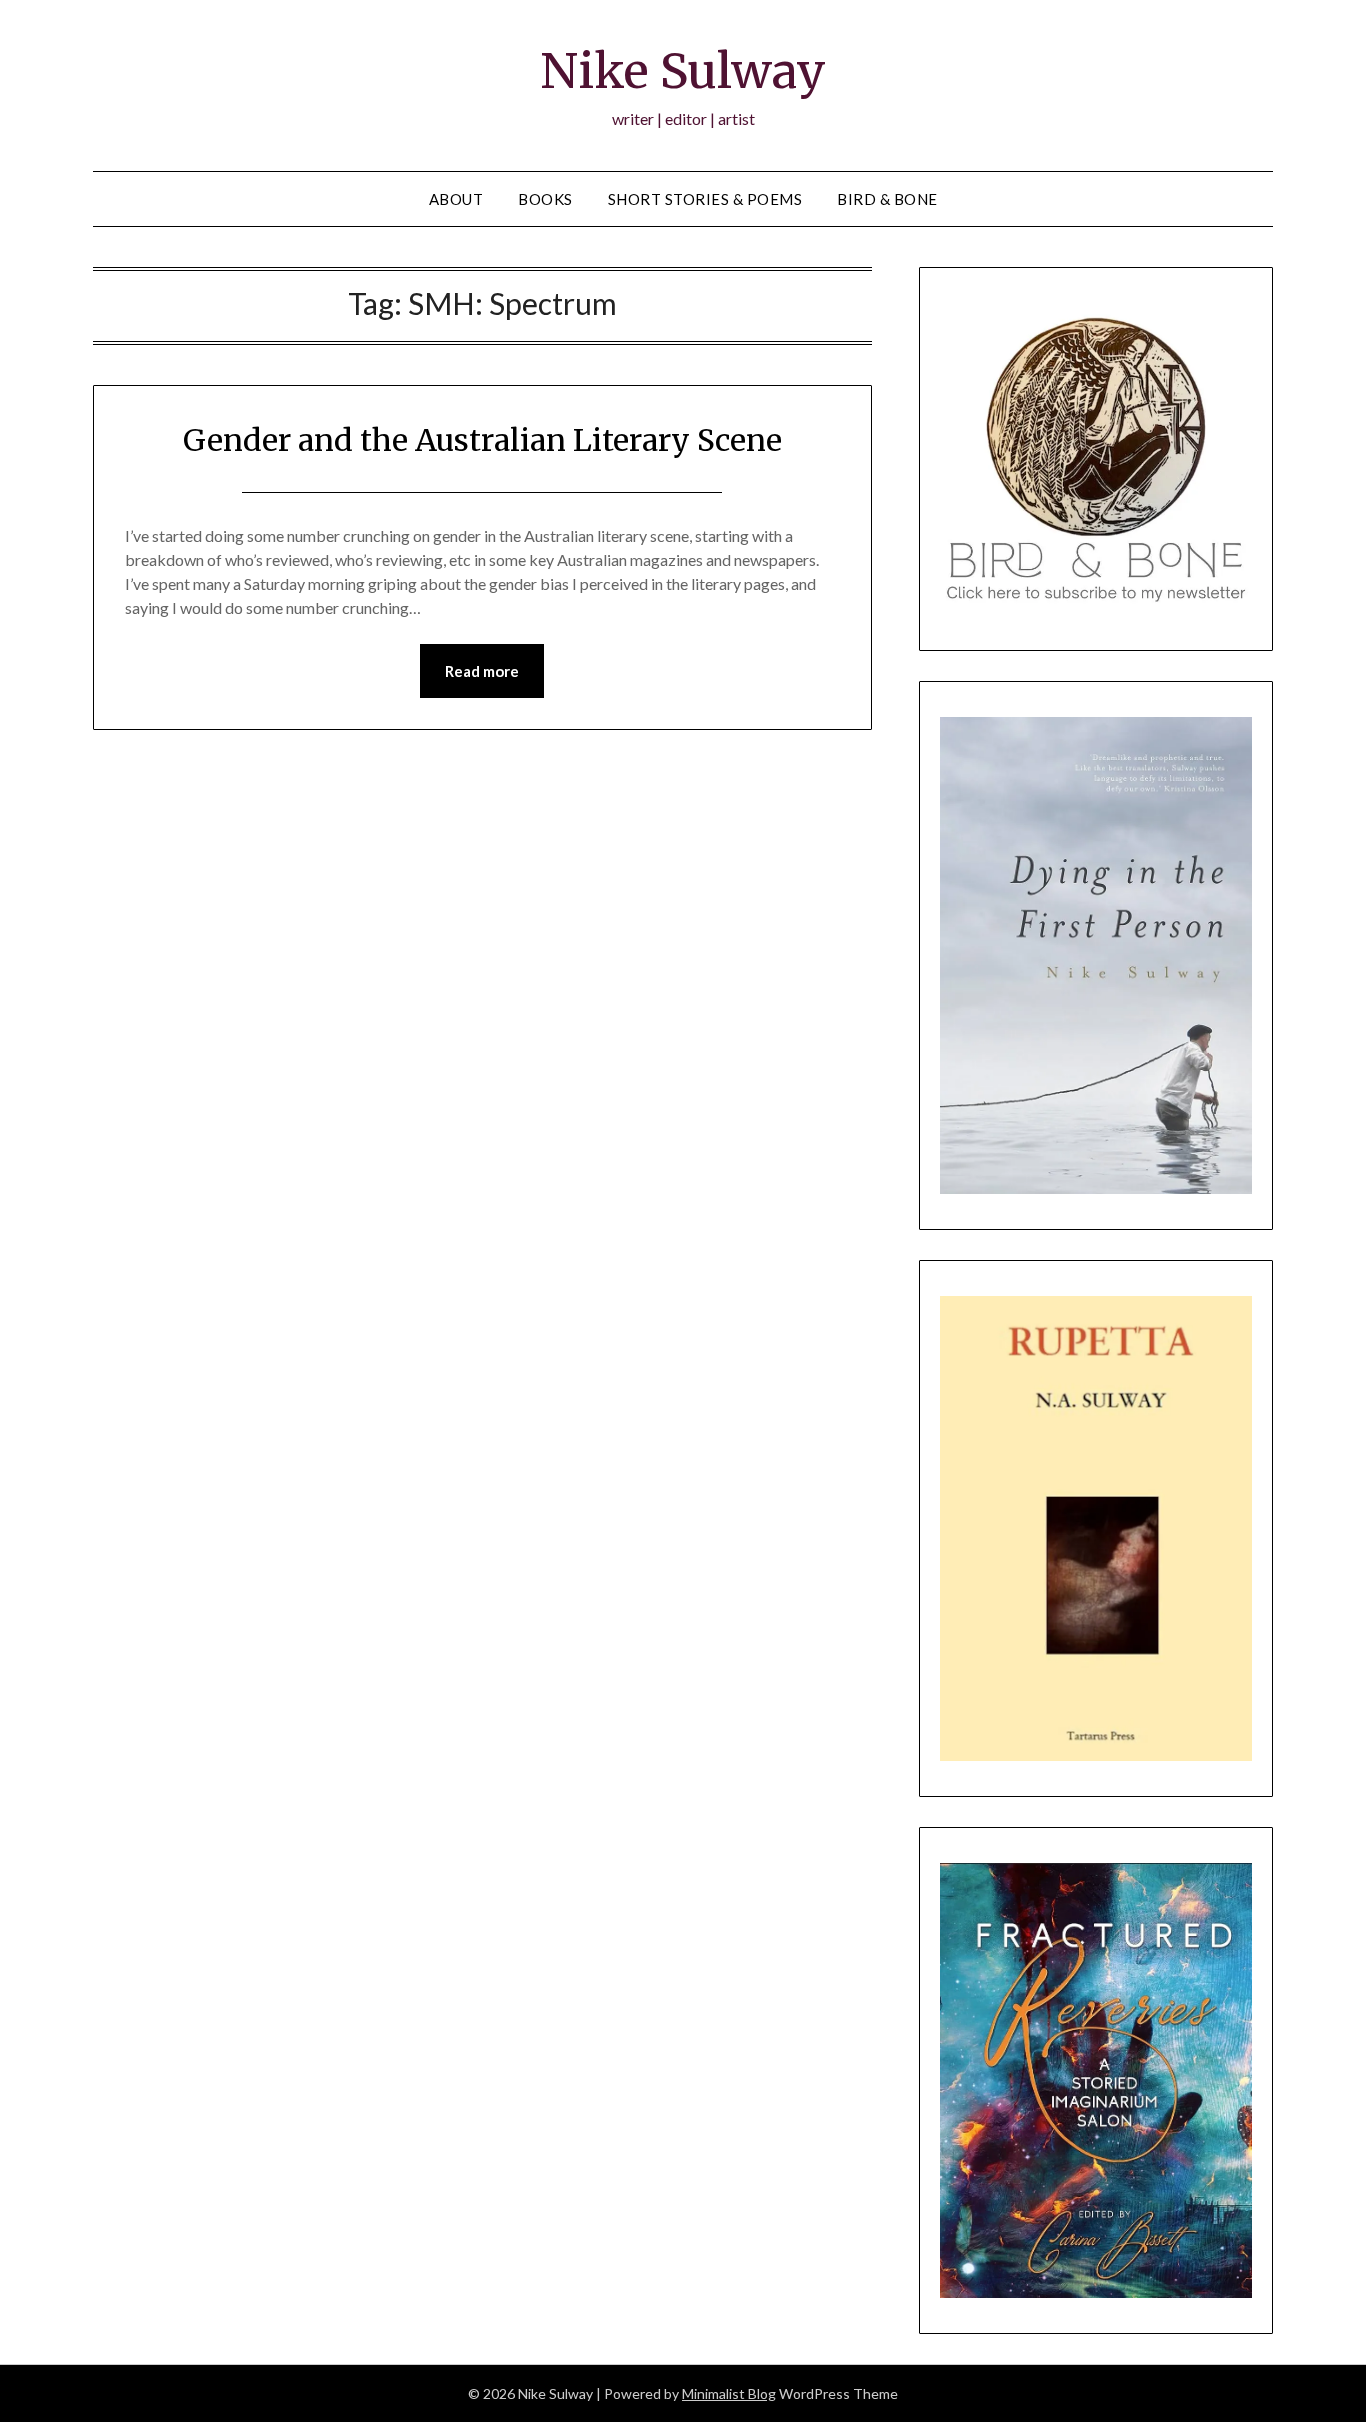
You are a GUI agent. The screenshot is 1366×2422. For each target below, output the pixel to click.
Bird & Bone (887, 199)
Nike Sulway (683, 71)
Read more (482, 671)
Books (545, 199)
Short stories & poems (705, 199)
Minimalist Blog (729, 2393)
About (456, 199)
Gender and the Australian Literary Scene (482, 440)
